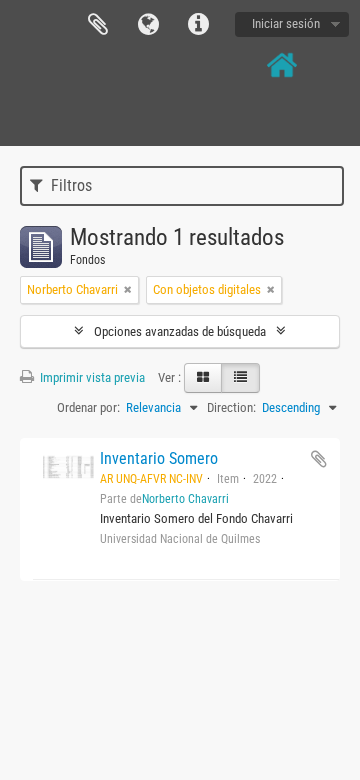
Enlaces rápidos (198, 25)
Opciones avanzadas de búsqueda (180, 331)
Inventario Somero (159, 458)
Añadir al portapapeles (319, 459)
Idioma (148, 25)
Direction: (231, 407)
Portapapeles (98, 25)
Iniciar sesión (286, 23)
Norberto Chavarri (185, 499)
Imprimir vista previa (91, 377)
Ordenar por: (88, 407)
